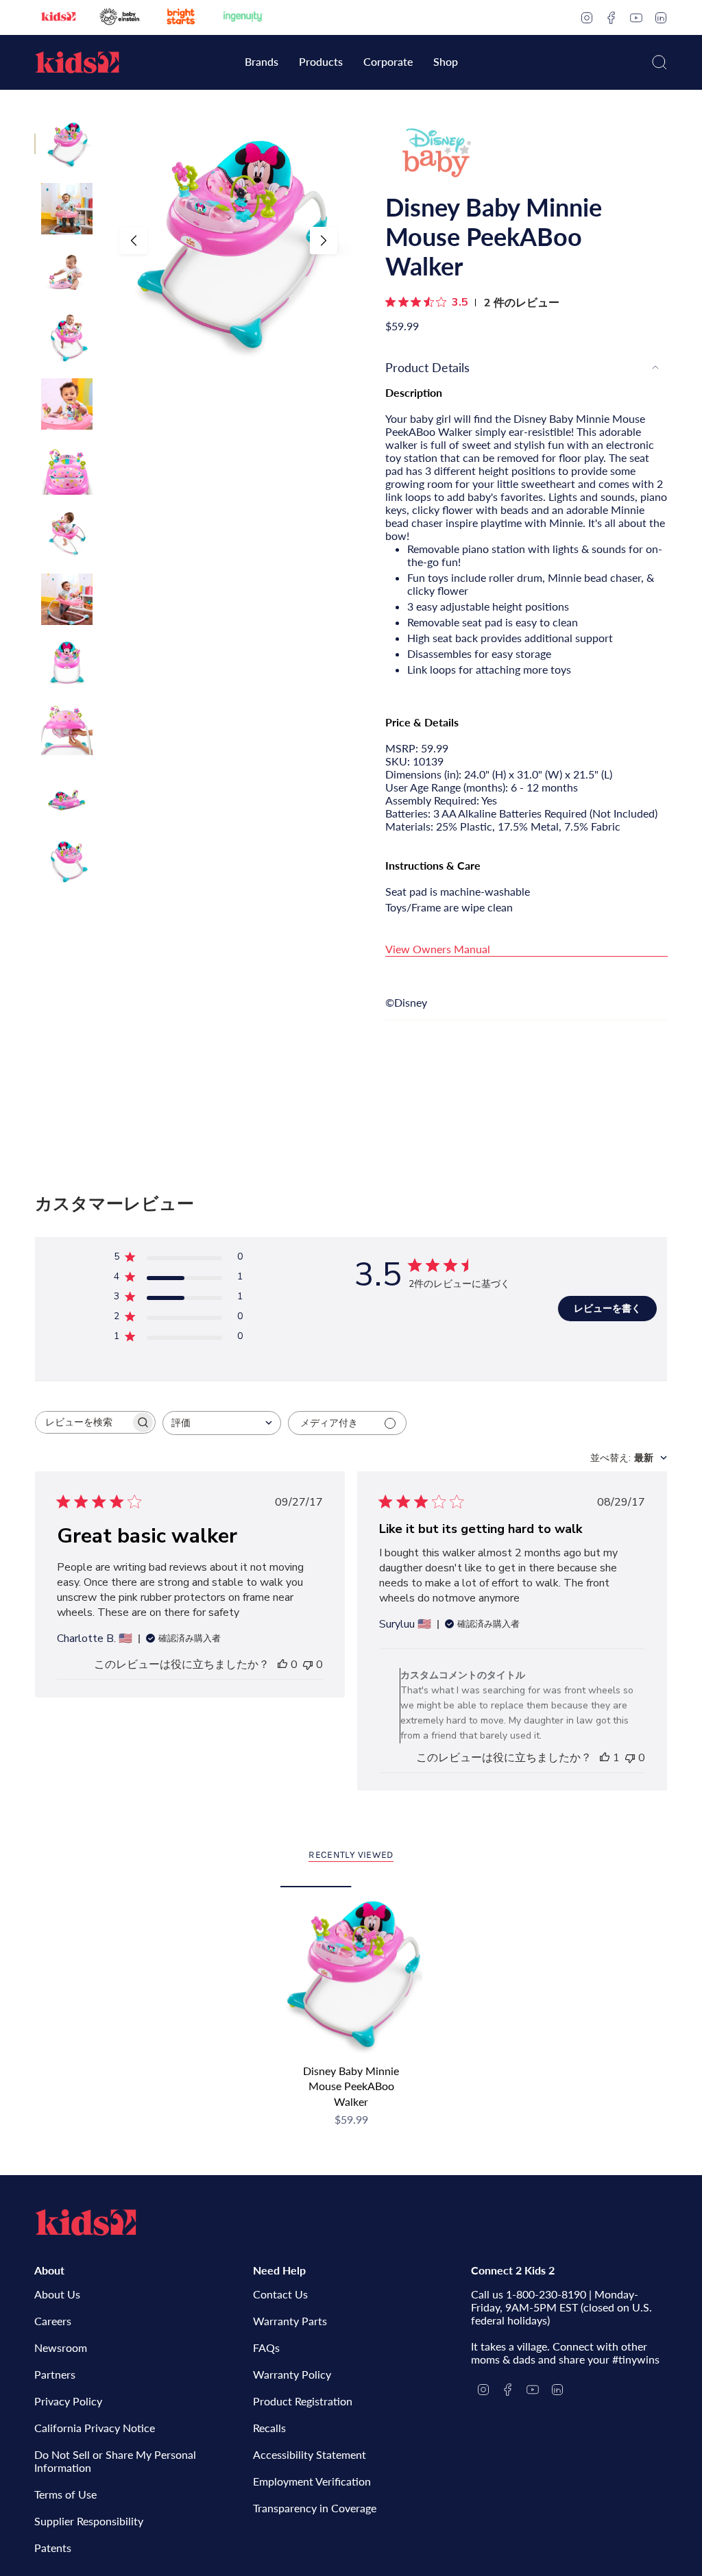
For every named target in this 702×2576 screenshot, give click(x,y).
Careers (53, 2321)
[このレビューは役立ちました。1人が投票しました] (605, 1758)
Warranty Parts (290, 2321)
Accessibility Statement (310, 2454)
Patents (53, 2548)
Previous (134, 241)
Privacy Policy (68, 2401)
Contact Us (280, 2294)
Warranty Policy (292, 2374)
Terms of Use (65, 2494)
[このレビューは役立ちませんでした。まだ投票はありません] (308, 1665)
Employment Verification (312, 2481)
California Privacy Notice (95, 2428)
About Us (57, 2294)
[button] (262, 63)
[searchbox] (83, 1422)
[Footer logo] (86, 2222)
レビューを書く (607, 1309)
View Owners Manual (438, 949)
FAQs (266, 2347)
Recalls (269, 2428)
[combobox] (222, 1423)
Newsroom (61, 2347)
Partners (55, 2374)
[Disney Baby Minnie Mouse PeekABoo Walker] (351, 1971)
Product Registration (303, 2401)
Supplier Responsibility (89, 2521)
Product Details (427, 367)
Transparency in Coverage (315, 2508)
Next (324, 241)
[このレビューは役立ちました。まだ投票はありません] (282, 1665)
